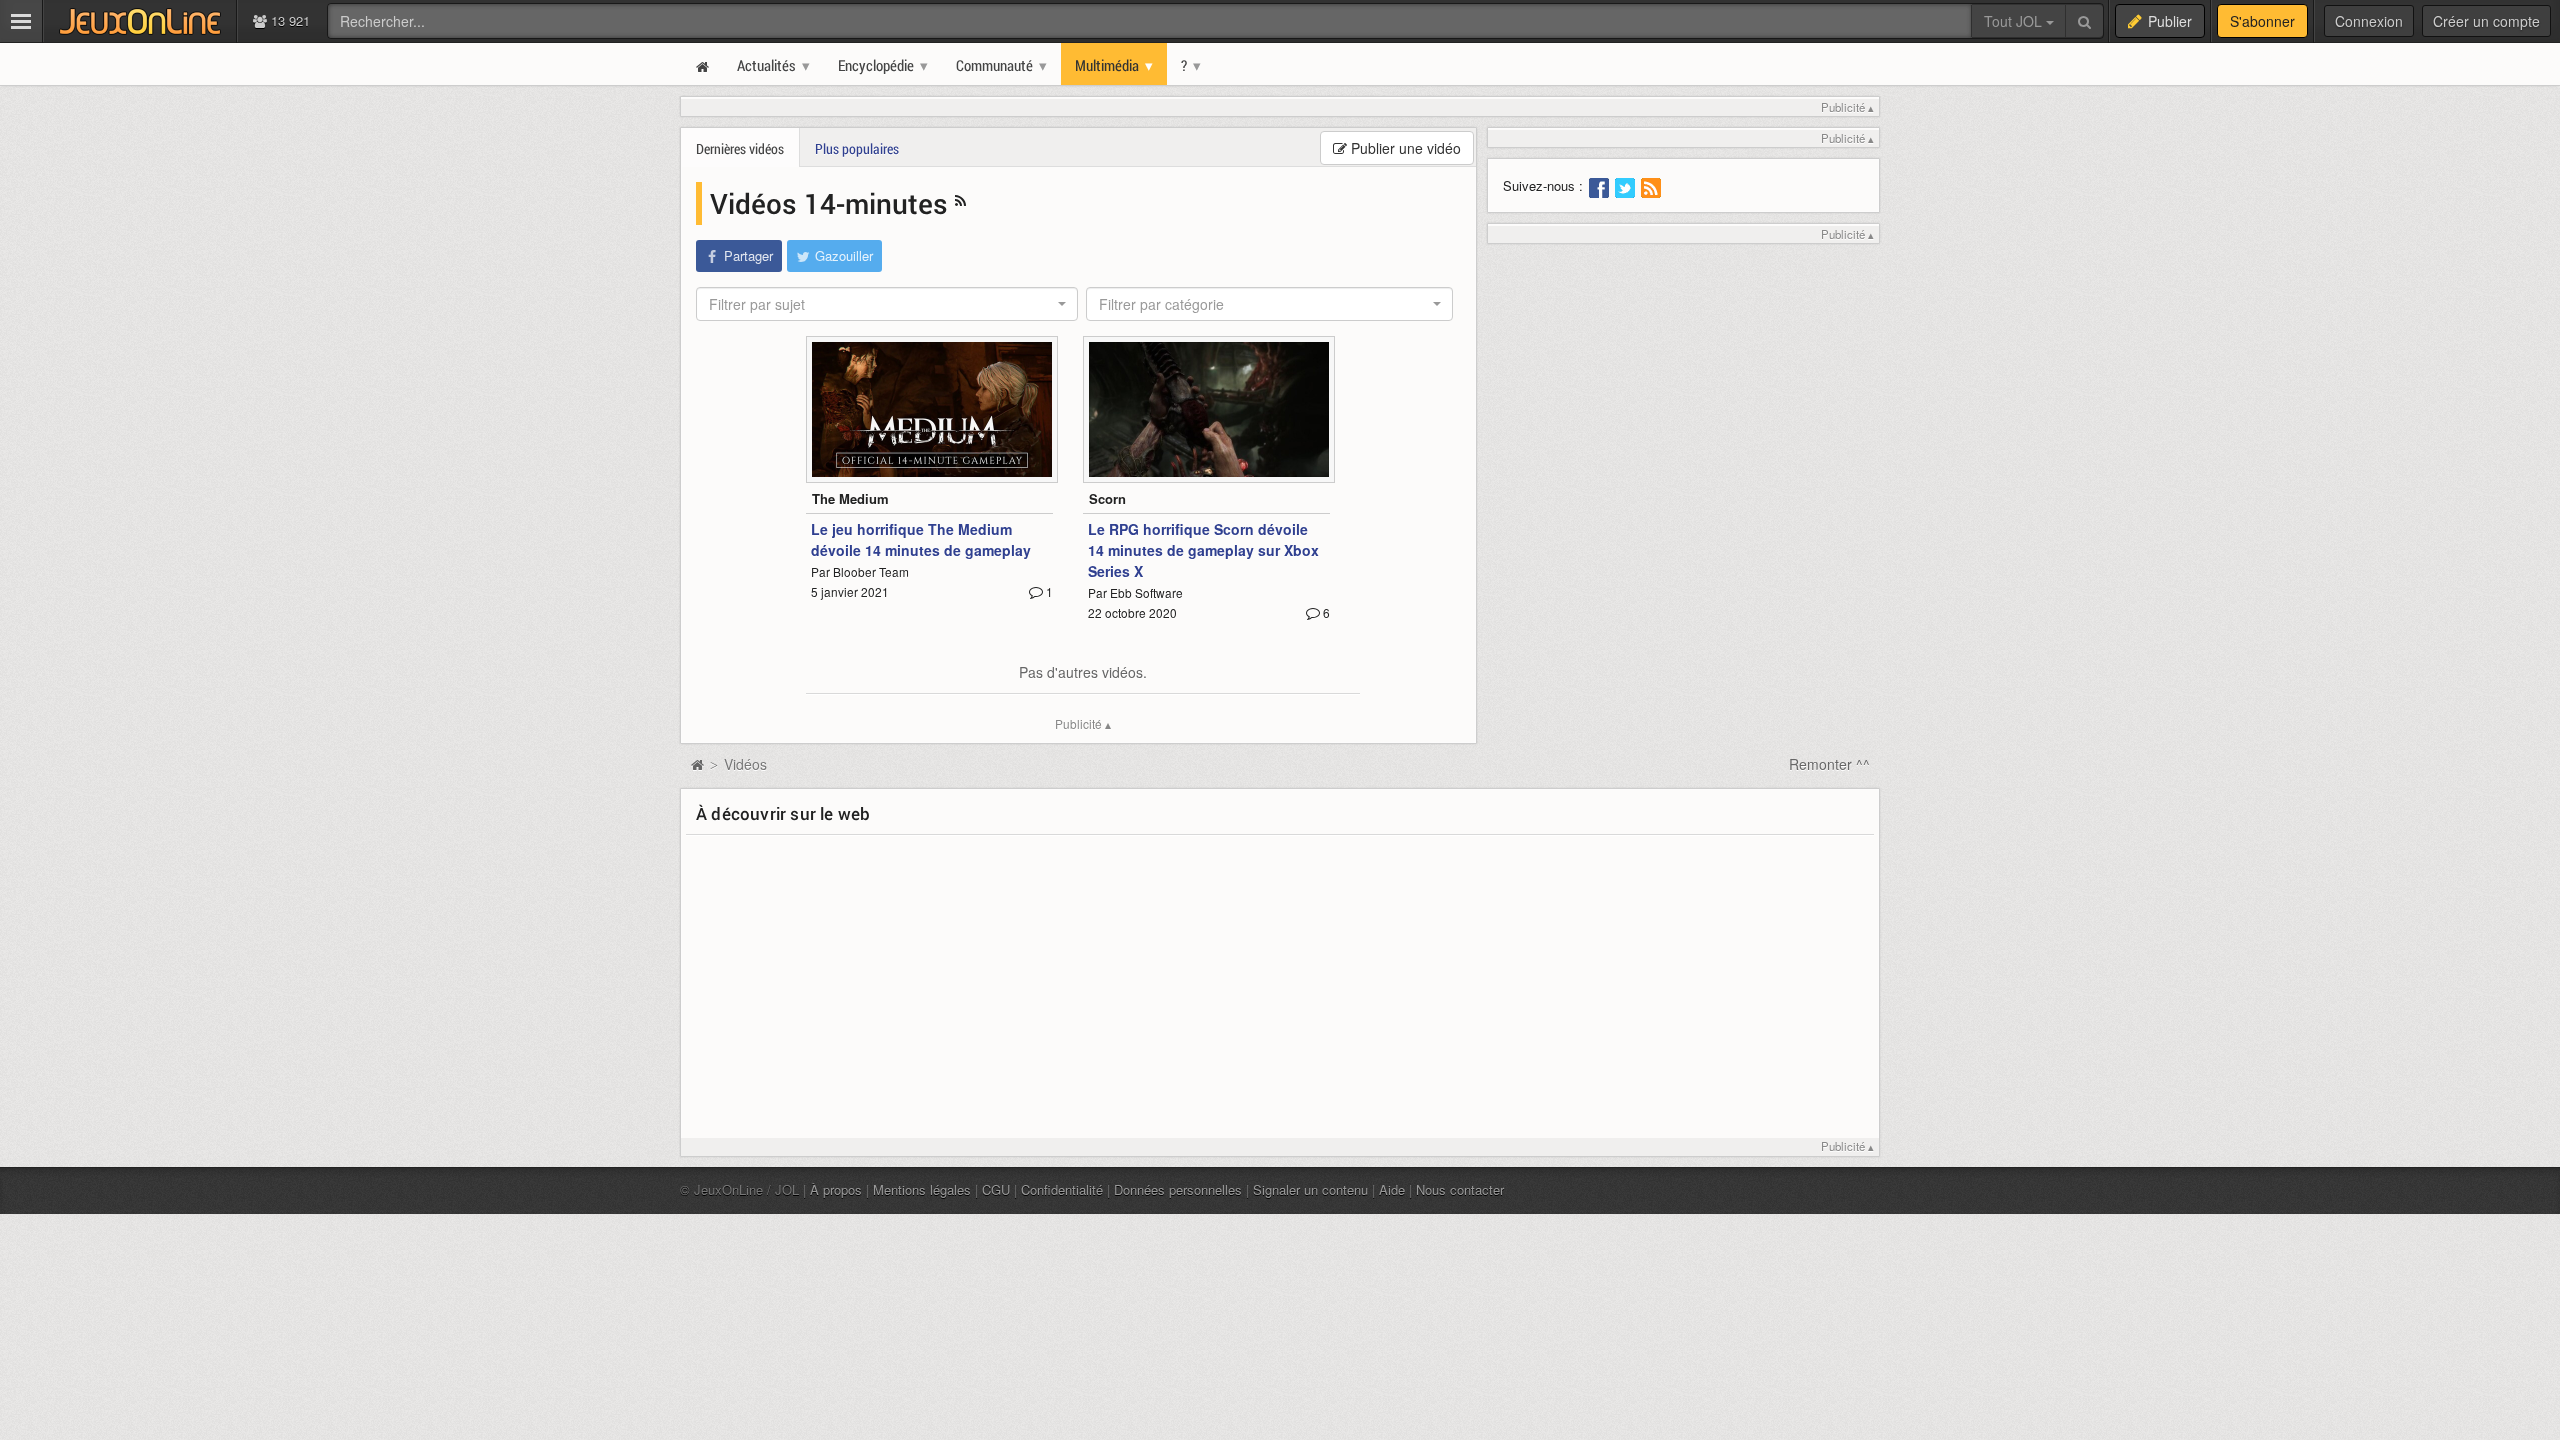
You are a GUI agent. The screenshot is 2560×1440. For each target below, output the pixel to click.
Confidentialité (1062, 1189)
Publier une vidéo (1404, 148)
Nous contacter (1460, 1189)
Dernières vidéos (740, 148)
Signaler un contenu (1310, 1189)
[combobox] (887, 304)
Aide (1392, 1189)
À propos (836, 1189)
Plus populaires (857, 148)
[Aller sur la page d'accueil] (697, 764)
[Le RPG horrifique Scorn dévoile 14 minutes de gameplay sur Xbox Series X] (1209, 409)
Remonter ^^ (1829, 764)
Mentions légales (922, 1189)
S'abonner (2262, 21)
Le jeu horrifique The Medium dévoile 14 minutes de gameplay (921, 539)
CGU (996, 1189)
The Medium (850, 498)
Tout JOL (2015, 21)
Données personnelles (1178, 1189)
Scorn (1107, 498)
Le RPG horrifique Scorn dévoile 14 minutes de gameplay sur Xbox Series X (1203, 550)
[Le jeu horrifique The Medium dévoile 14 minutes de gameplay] (932, 409)
